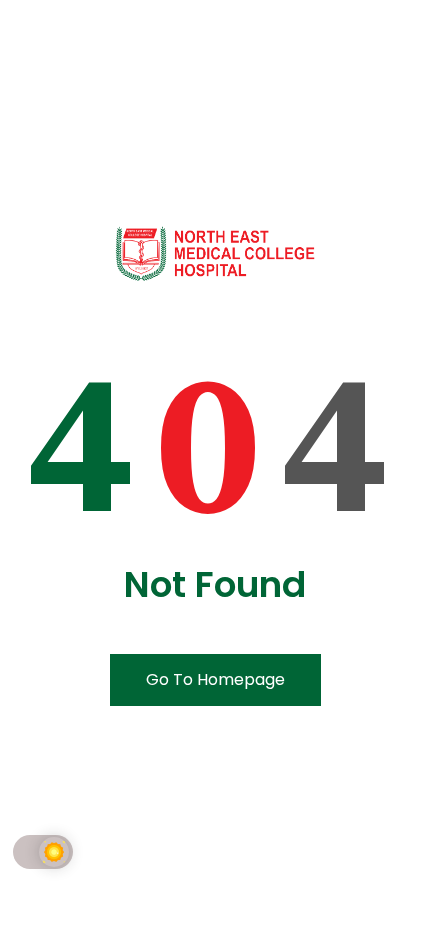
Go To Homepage (215, 679)
